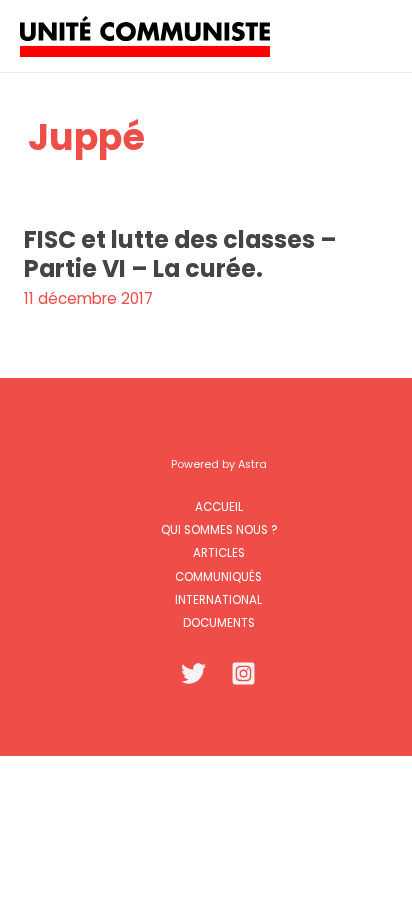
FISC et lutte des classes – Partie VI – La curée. (180, 254)
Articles (219, 553)
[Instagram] (243, 673)
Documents (219, 623)
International (218, 600)
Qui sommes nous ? (219, 530)
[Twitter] (193, 673)
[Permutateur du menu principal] (370, 35)
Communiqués (218, 577)
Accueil (219, 507)
